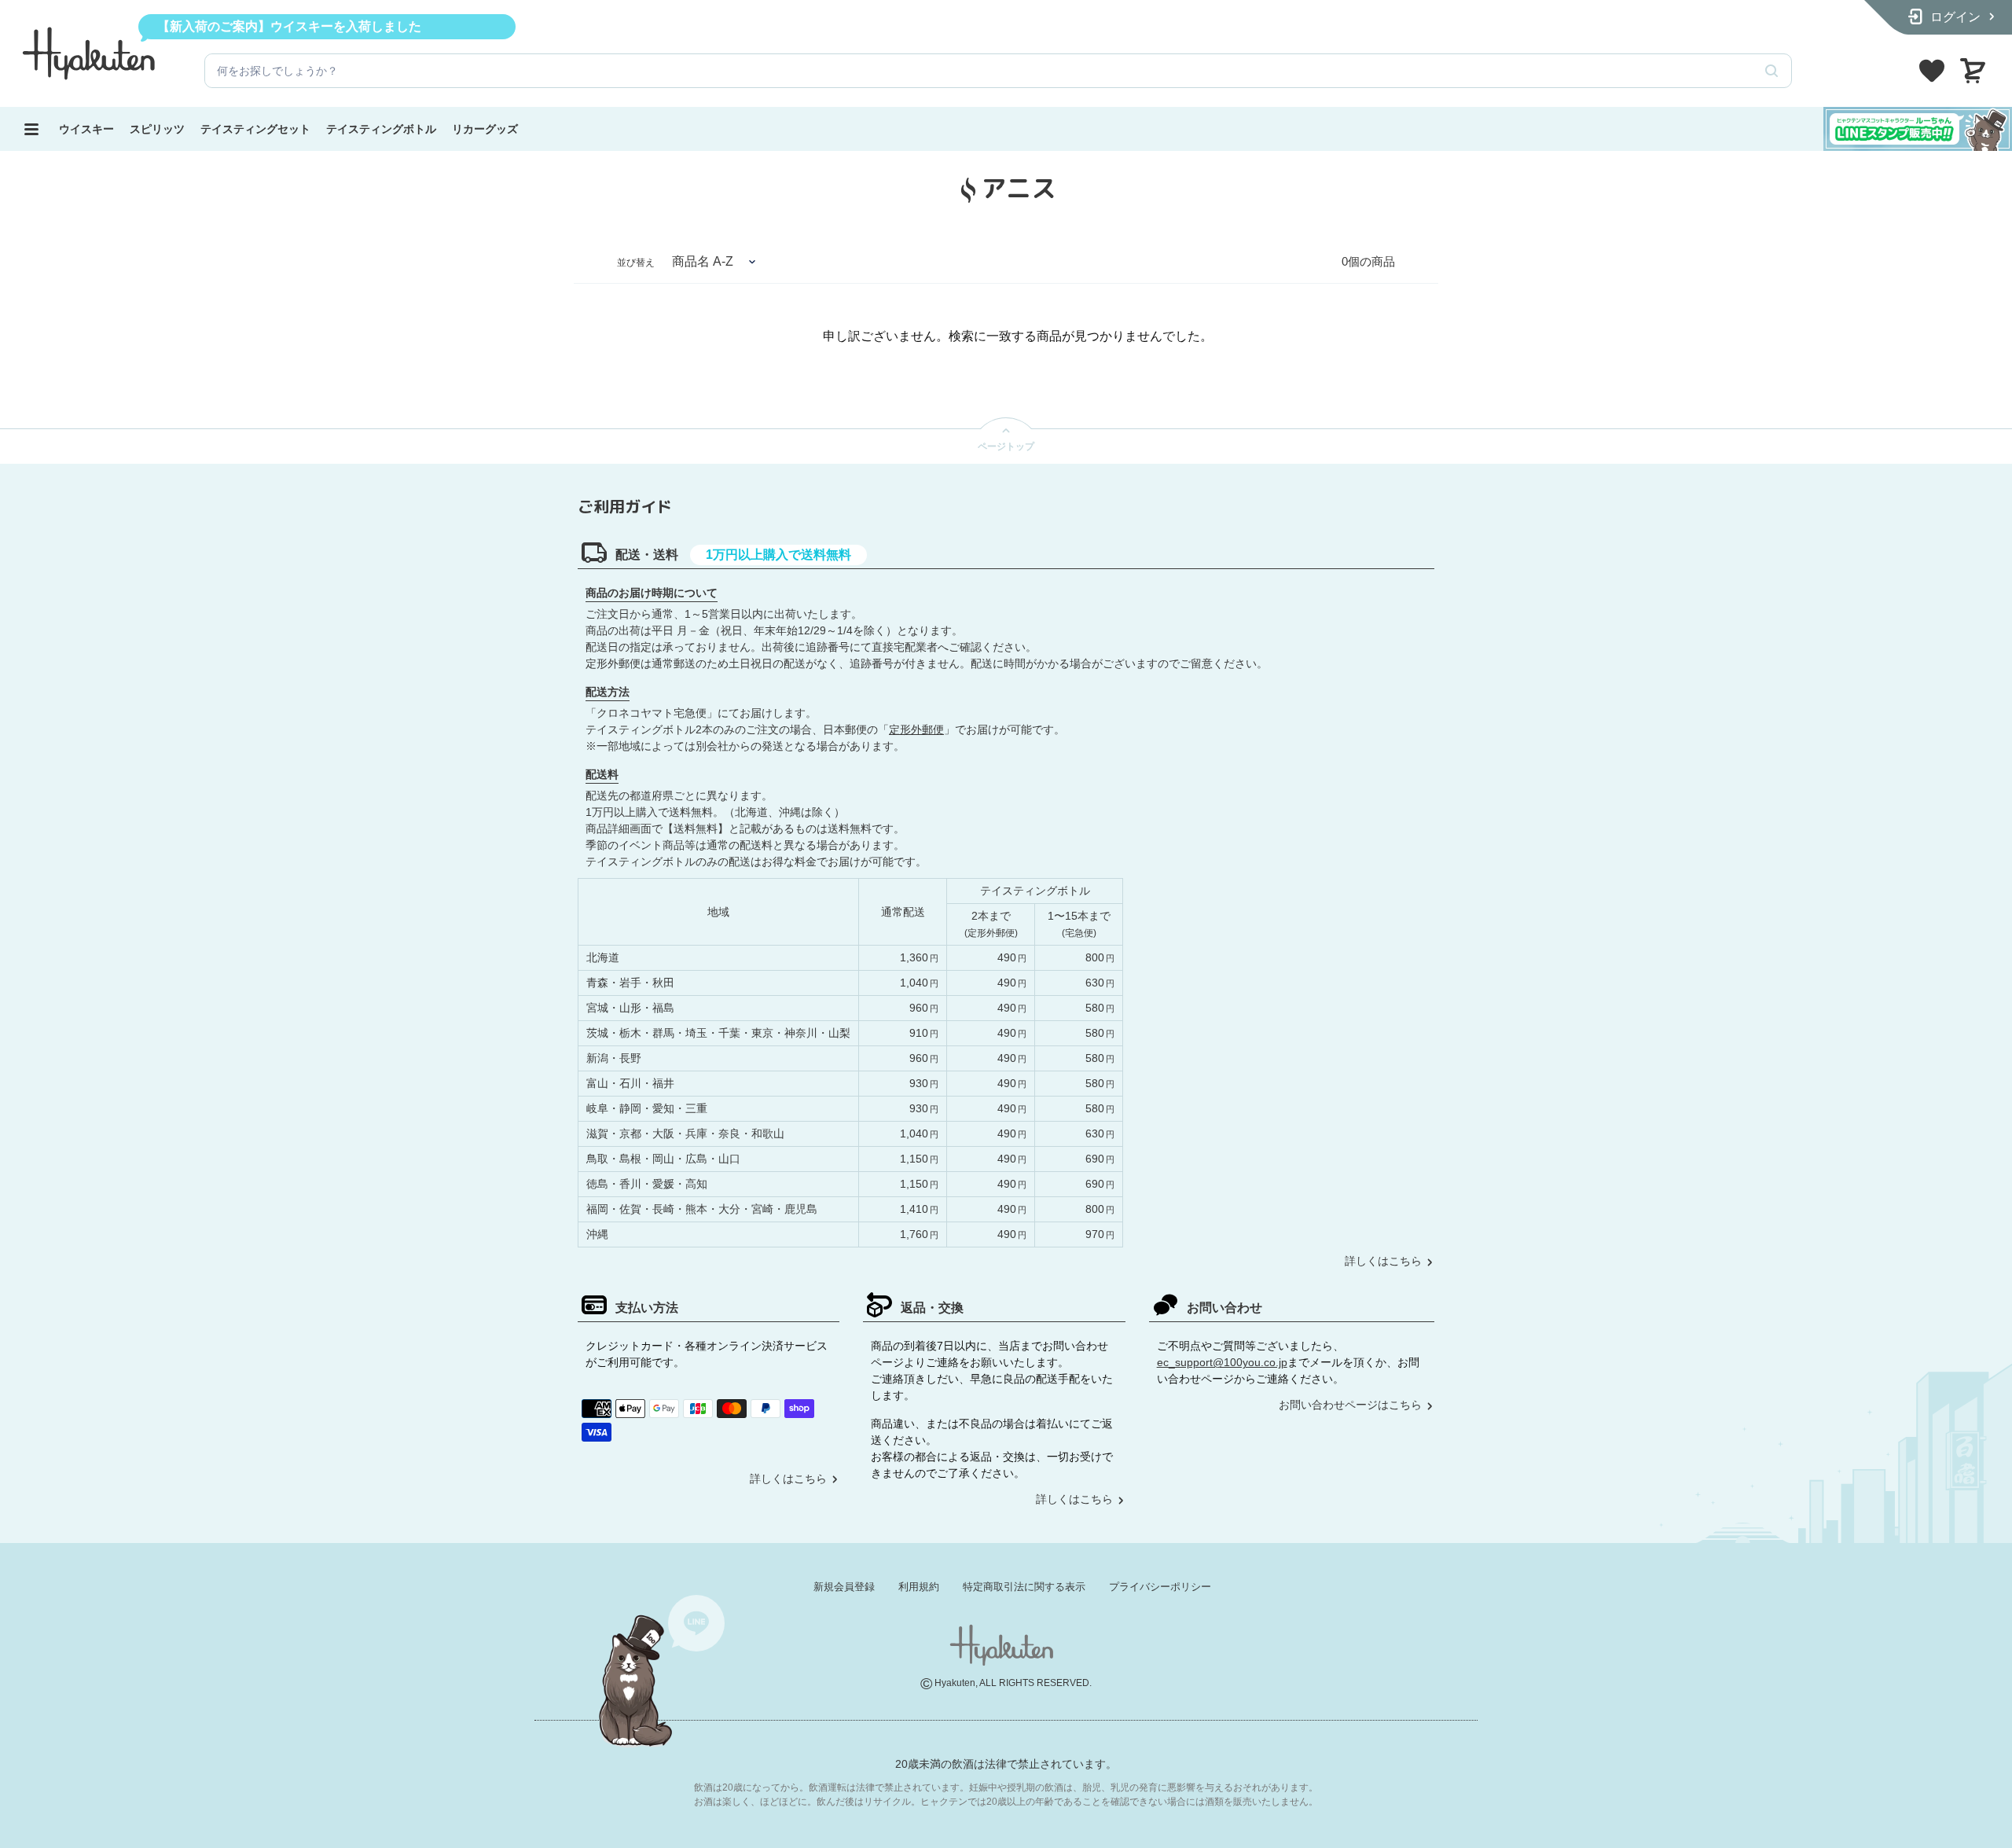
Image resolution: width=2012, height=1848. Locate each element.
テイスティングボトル (381, 129)
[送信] (1772, 71)
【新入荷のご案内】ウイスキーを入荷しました (289, 26)
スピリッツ (157, 129)
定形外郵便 (916, 729)
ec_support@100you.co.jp (1222, 1362)
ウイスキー (86, 129)
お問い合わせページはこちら (1350, 1405)
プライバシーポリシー (1160, 1587)
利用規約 (919, 1587)
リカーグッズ (485, 129)
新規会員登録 (844, 1587)
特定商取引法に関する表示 (1024, 1587)
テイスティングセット (255, 129)
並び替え (636, 263)
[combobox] (978, 71)
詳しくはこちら (1383, 1261)
